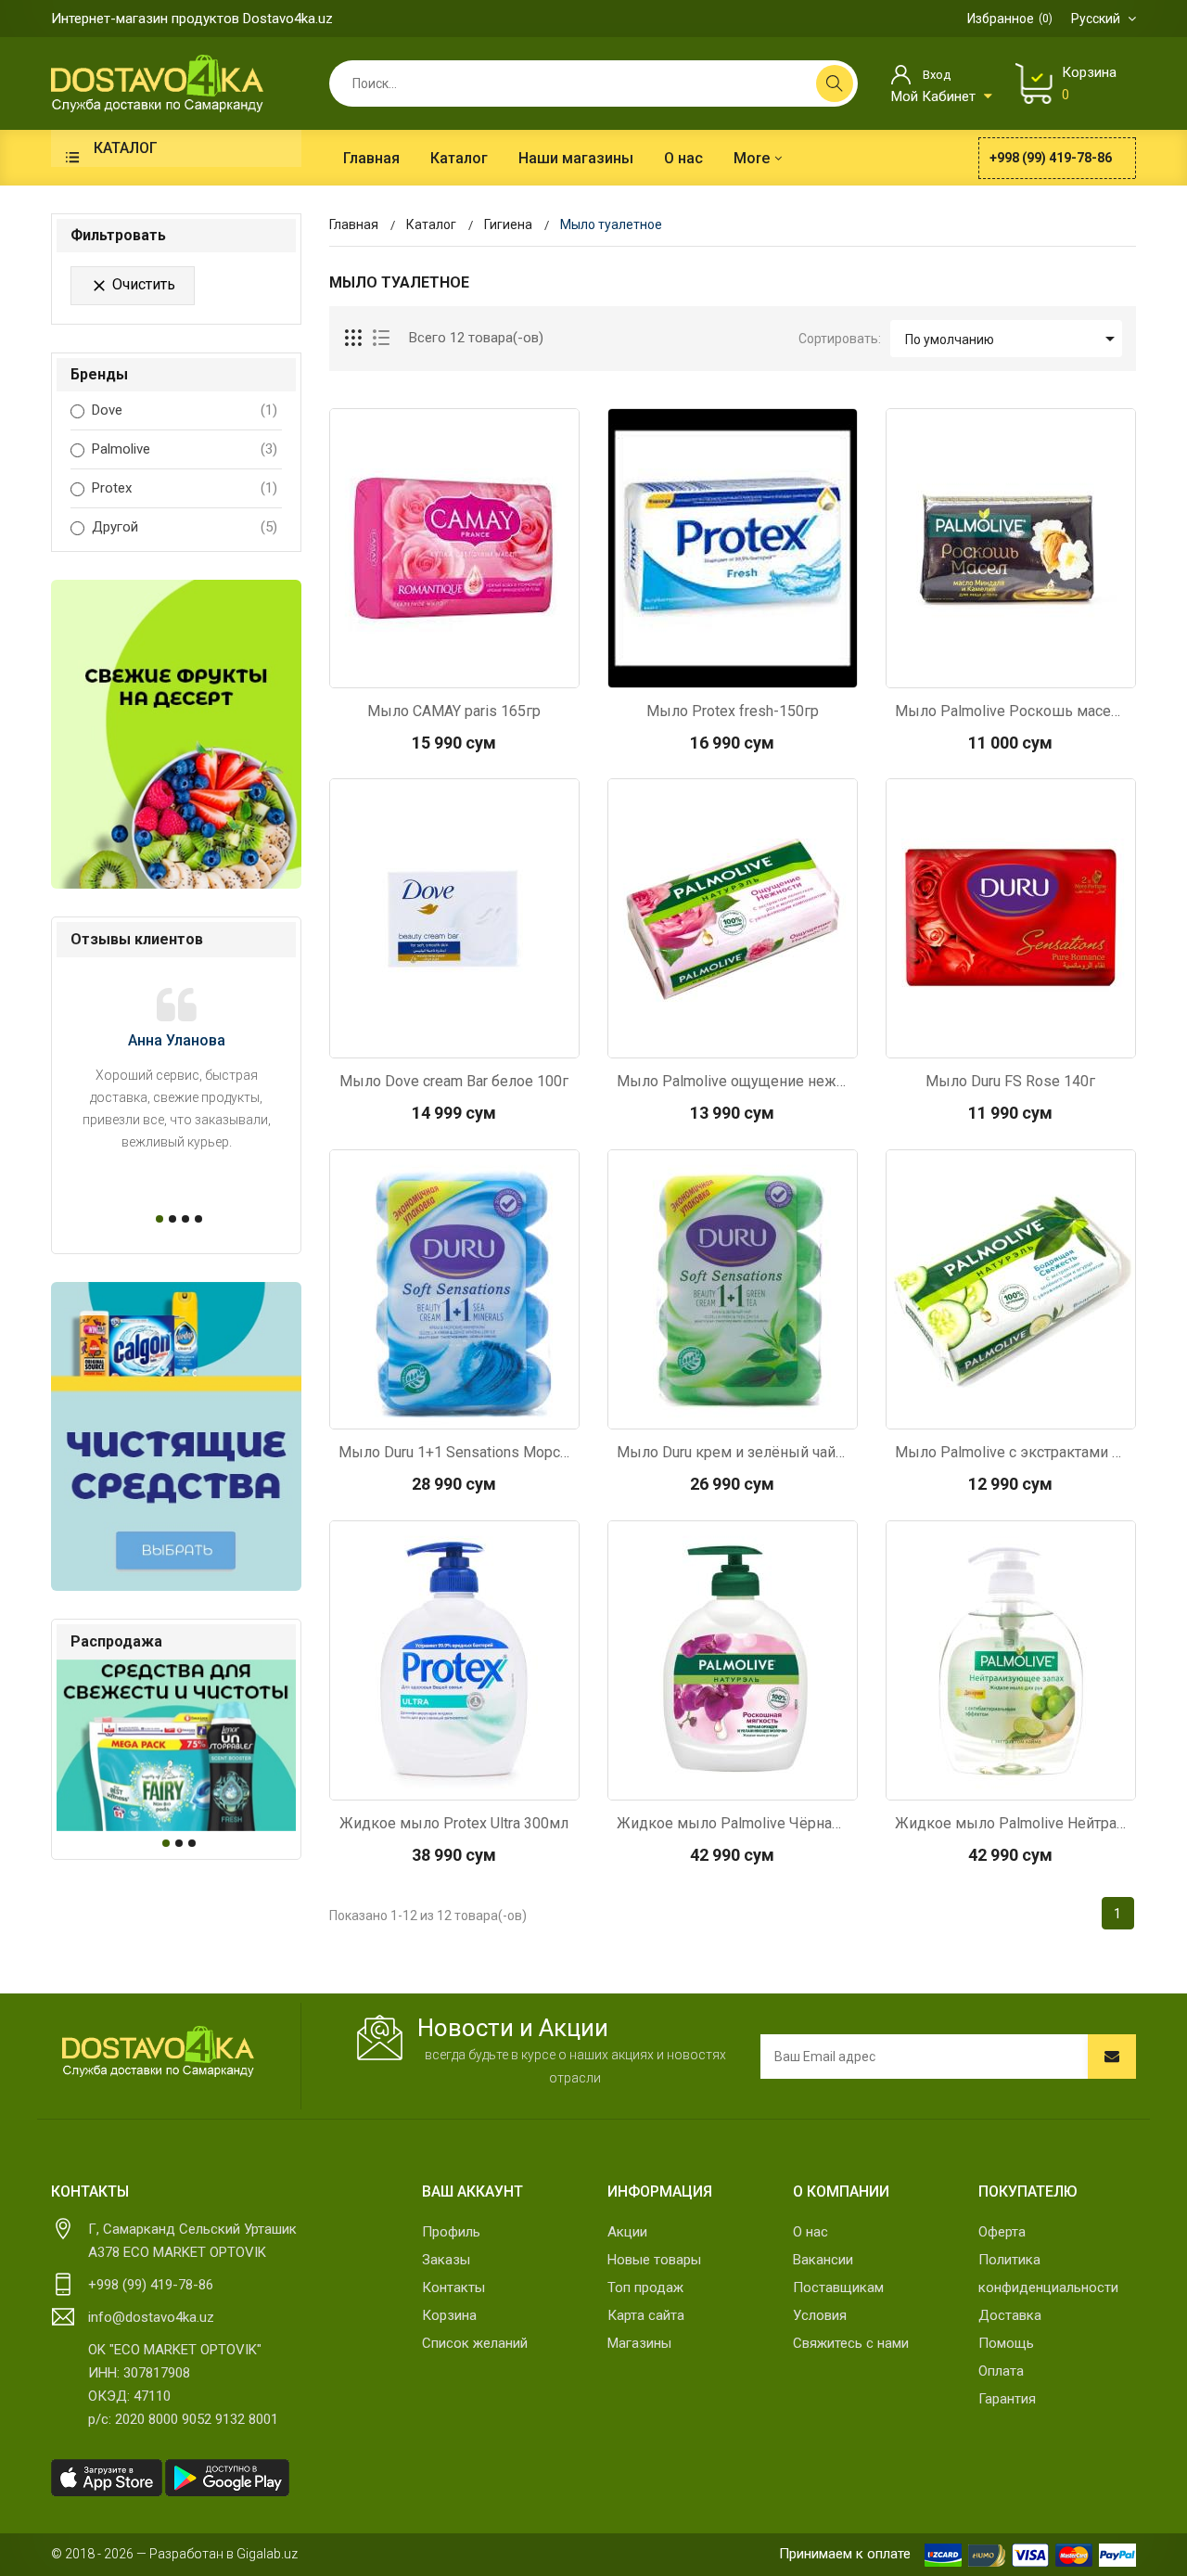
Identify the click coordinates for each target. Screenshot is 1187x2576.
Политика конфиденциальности (1048, 2274)
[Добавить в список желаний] (504, 669)
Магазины (639, 2343)
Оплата (1001, 2371)
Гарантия (1007, 2399)
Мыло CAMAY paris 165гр (454, 711)
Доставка (1010, 2315)
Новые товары (654, 2260)
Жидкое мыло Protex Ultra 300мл (454, 1823)
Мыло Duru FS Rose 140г (1010, 1081)
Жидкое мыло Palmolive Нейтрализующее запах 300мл (1011, 1823)
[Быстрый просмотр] (405, 669)
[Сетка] (354, 339)
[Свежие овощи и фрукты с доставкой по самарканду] (176, 734)
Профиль (451, 2232)
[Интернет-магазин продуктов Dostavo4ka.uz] (157, 83)
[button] (157, 1219)
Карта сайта (646, 2315)
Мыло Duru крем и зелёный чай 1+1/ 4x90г (733, 1452)
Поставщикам (838, 2288)
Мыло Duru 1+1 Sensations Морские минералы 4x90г (454, 1452)
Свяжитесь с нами (851, 2343)
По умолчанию (1013, 339)
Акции (627, 2232)
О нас (810, 2232)
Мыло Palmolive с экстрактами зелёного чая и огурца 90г (1011, 1452)
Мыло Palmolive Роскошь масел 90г (1011, 711)
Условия (820, 2315)
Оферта (1002, 2232)
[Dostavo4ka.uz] (158, 2052)
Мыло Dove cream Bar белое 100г (454, 1081)
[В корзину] (454, 669)
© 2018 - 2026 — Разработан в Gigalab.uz (174, 2554)
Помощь (1006, 2343)
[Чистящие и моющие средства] (176, 1436)
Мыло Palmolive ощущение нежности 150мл (733, 1081)
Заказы (446, 2260)
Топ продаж (645, 2288)
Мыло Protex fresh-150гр (733, 711)
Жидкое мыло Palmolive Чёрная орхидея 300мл (733, 1823)
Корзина (449, 2315)
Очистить (133, 285)
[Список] (381, 339)
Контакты (453, 2288)
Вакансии (823, 2260)
